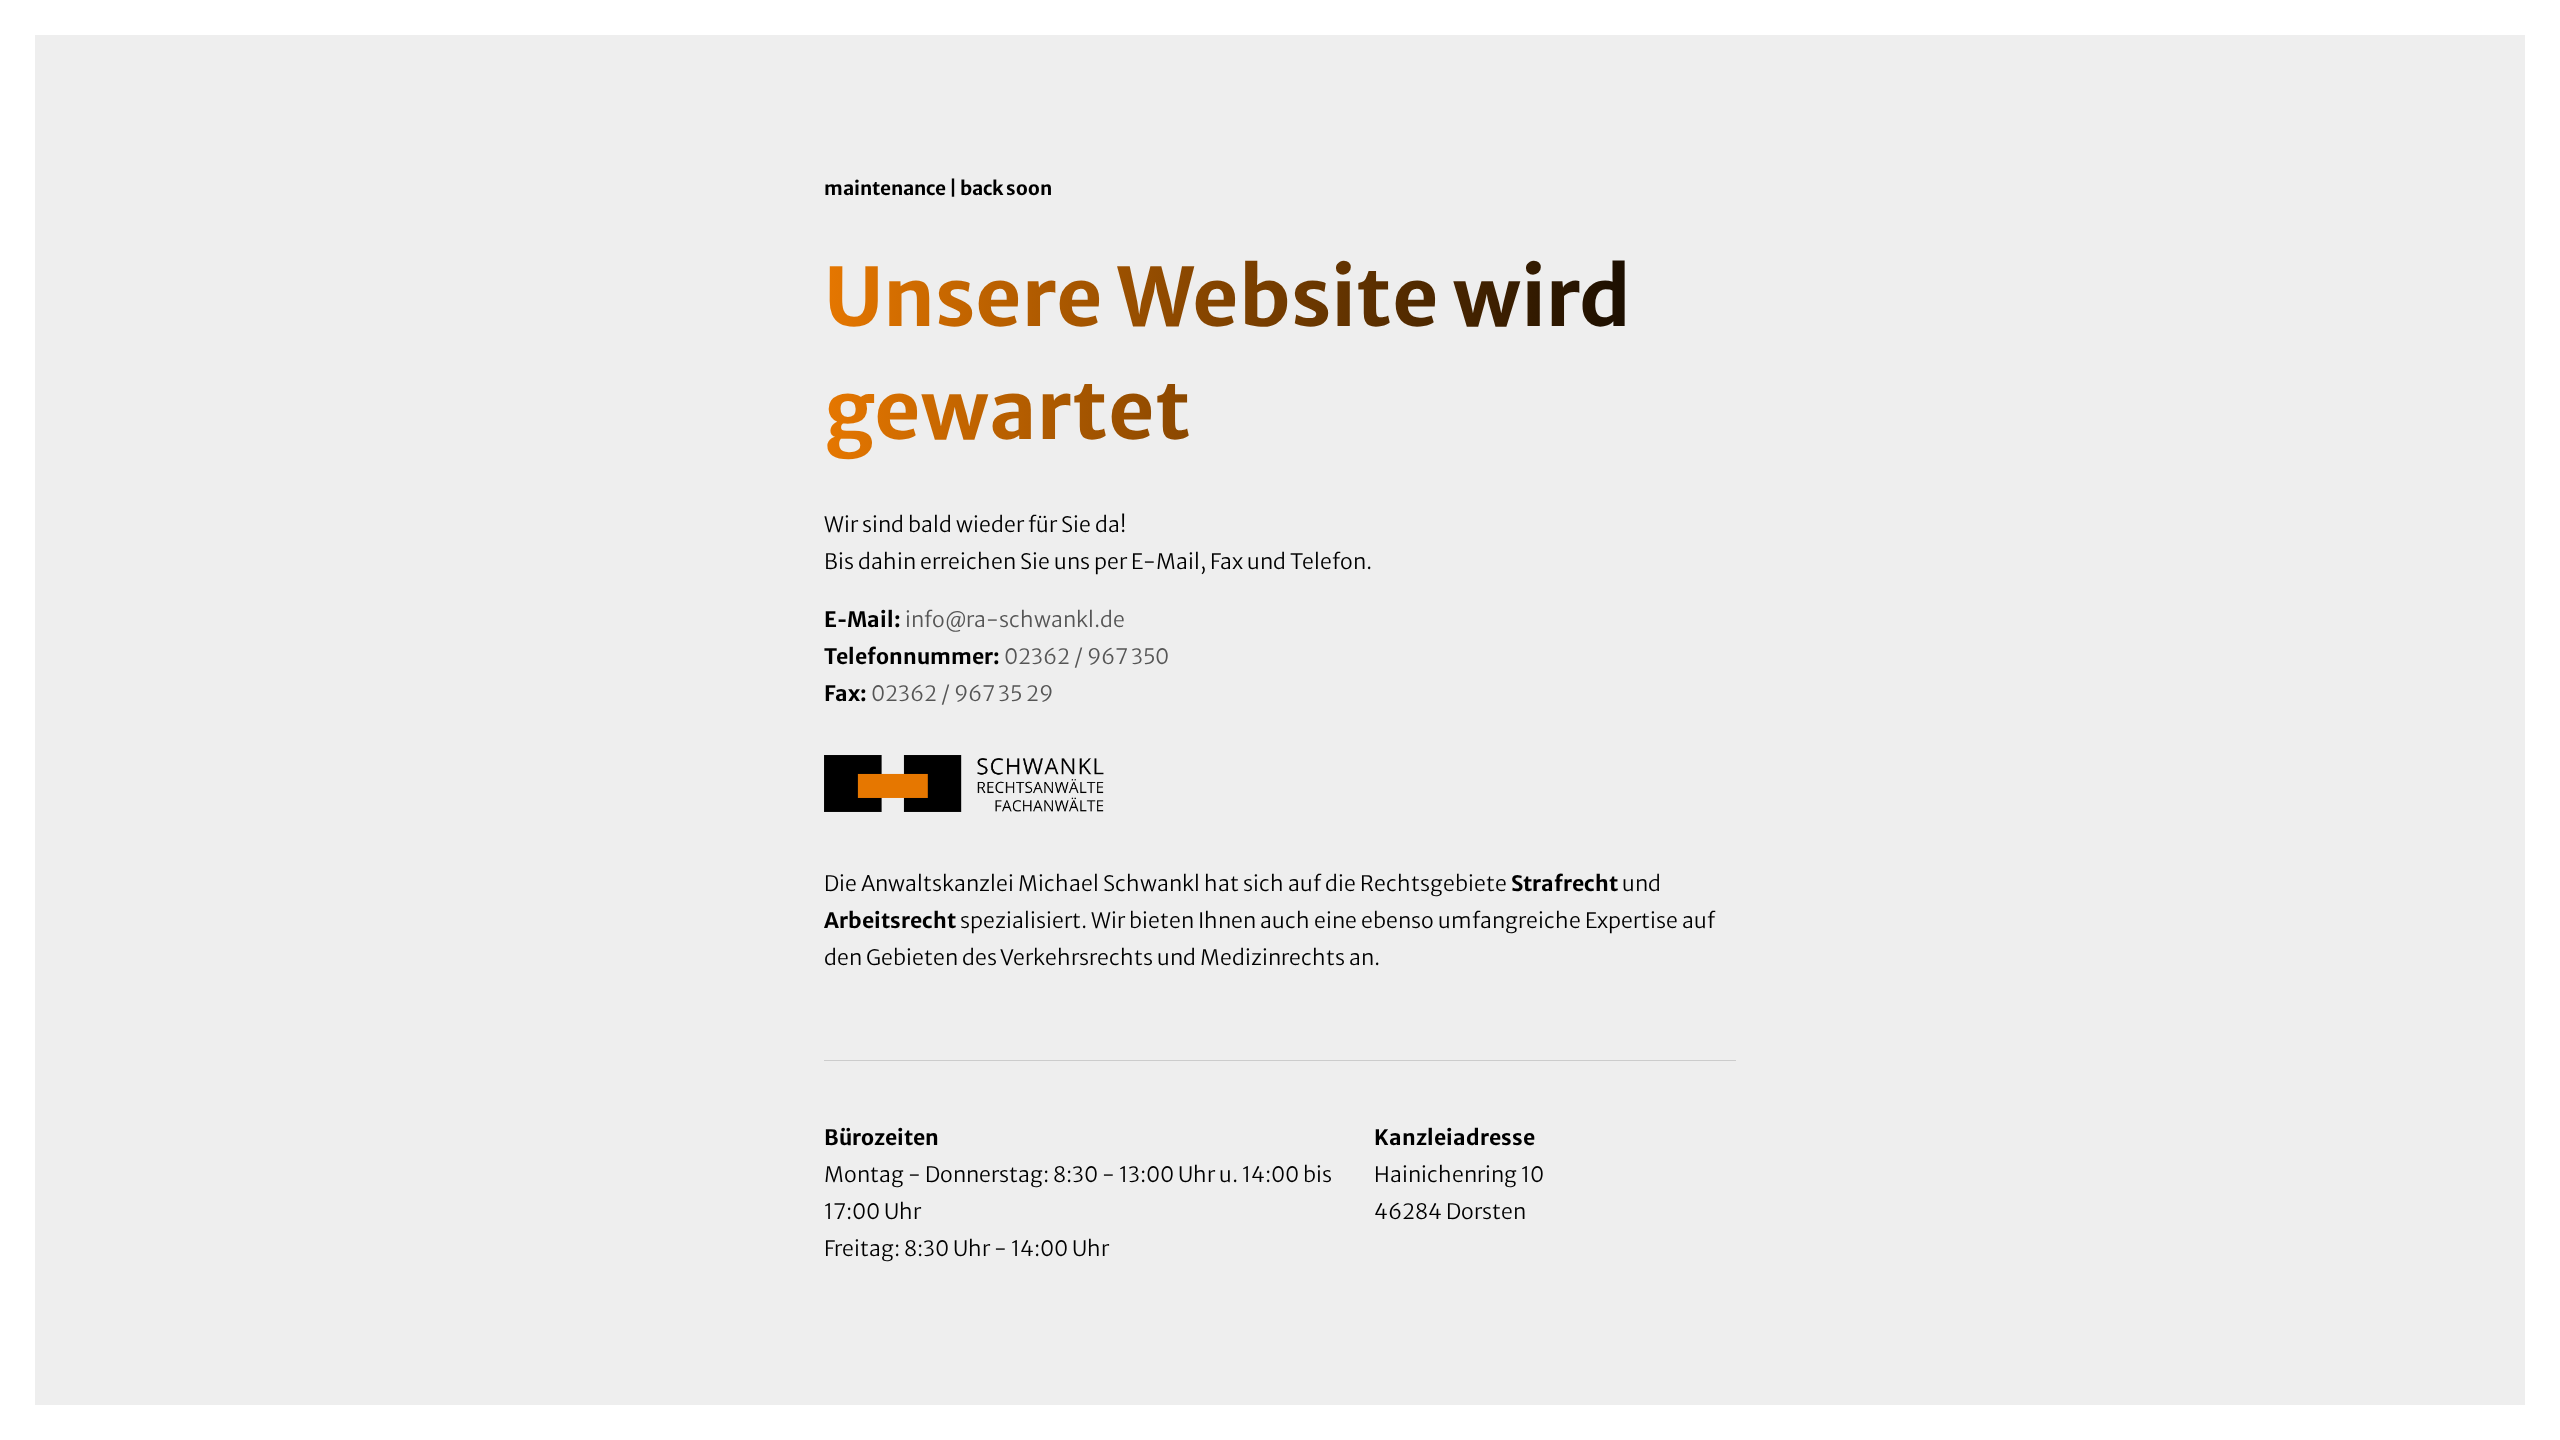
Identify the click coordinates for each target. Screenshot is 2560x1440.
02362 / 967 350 (1086, 656)
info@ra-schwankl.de (1015, 619)
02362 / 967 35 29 (962, 693)
